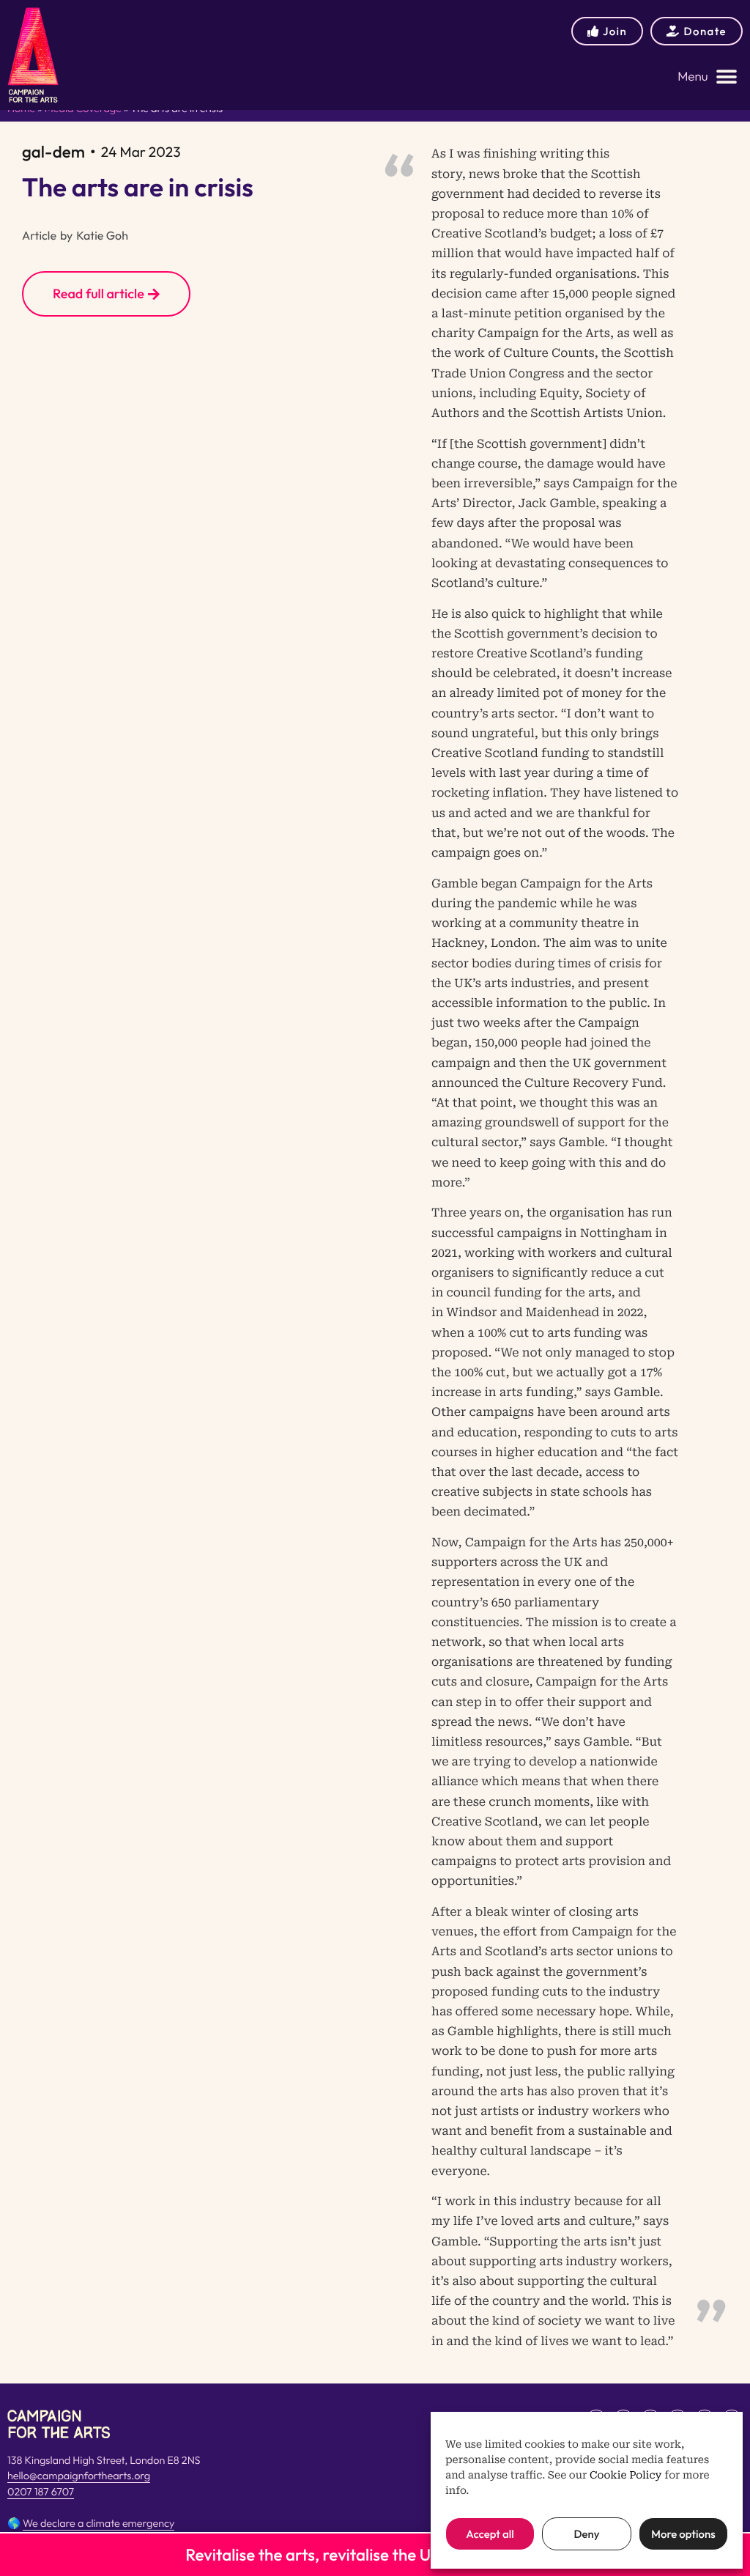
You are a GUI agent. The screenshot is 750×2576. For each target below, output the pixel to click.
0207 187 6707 (41, 2492)
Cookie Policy (626, 2476)
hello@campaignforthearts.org (79, 2476)
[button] (708, 77)
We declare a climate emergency (99, 2523)
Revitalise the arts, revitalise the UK (313, 2555)
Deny (586, 2534)
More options (683, 2534)
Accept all (490, 2534)
